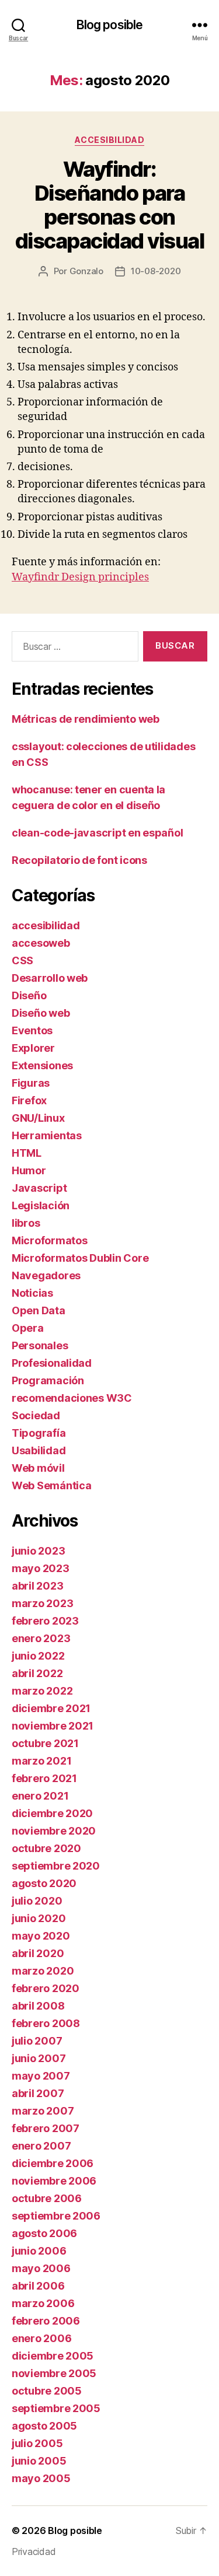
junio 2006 (39, 2251)
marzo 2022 (42, 1691)
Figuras (31, 1083)
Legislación (41, 1205)
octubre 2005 (47, 2391)
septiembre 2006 (56, 2216)
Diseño (29, 995)
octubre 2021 (45, 1743)
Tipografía (39, 1433)
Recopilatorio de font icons (79, 860)
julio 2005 (37, 2443)
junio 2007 (39, 2058)
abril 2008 (38, 2006)
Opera (28, 1328)
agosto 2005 (44, 2426)
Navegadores (46, 1275)
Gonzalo (86, 271)
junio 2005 (39, 2461)
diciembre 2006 (53, 2163)
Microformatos (50, 1240)
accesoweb (41, 943)
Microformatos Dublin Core (80, 1258)
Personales (40, 1345)
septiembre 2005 (56, 2408)
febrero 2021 (44, 1778)
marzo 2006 (43, 2303)
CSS (22, 960)
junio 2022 (38, 1656)
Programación (48, 1380)
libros (26, 1223)
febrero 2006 (46, 2321)
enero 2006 (41, 2338)
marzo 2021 (41, 1761)
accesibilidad (110, 140)
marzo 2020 (43, 1971)
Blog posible (110, 25)
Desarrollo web (50, 978)
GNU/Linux (38, 1118)
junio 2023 (38, 1551)
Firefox (29, 1100)
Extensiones (42, 1065)
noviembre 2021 (53, 1726)
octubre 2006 (47, 2198)
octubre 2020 (46, 1848)
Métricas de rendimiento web (86, 719)
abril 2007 (38, 2093)
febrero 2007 (46, 2128)
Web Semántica (52, 1485)
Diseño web (41, 1013)
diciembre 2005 (53, 2356)
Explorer (33, 1048)
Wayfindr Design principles (80, 577)
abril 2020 (38, 1953)
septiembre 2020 (56, 1866)
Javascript (39, 1188)
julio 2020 (37, 1901)
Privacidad (34, 2551)
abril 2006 (38, 2286)
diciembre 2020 (52, 1813)
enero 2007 (41, 2146)
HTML (27, 1153)
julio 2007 (37, 2041)
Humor (29, 1170)
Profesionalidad (52, 1363)
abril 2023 (37, 1586)
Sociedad (36, 1415)
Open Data (39, 1310)
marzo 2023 (42, 1603)
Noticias (32, 1293)
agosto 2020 (44, 1883)
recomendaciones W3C (72, 1398)
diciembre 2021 (51, 1708)
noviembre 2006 (54, 2181)
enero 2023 (41, 1638)
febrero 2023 (45, 1621)
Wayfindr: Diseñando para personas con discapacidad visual (110, 205)
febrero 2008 (46, 2023)
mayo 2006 (41, 2268)
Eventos (32, 1030)
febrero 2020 (46, 1988)
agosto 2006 (44, 2233)
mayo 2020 (41, 1936)
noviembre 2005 (54, 2373)
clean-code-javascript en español (97, 833)
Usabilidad (39, 1450)
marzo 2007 (43, 2111)
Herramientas (47, 1135)
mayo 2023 (41, 1568)
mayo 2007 (41, 2076)
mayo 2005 (41, 2478)
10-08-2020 (156, 271)
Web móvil (38, 1468)
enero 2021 (40, 1796)
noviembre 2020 (54, 1831)
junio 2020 (39, 1918)
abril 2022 (37, 1673)
